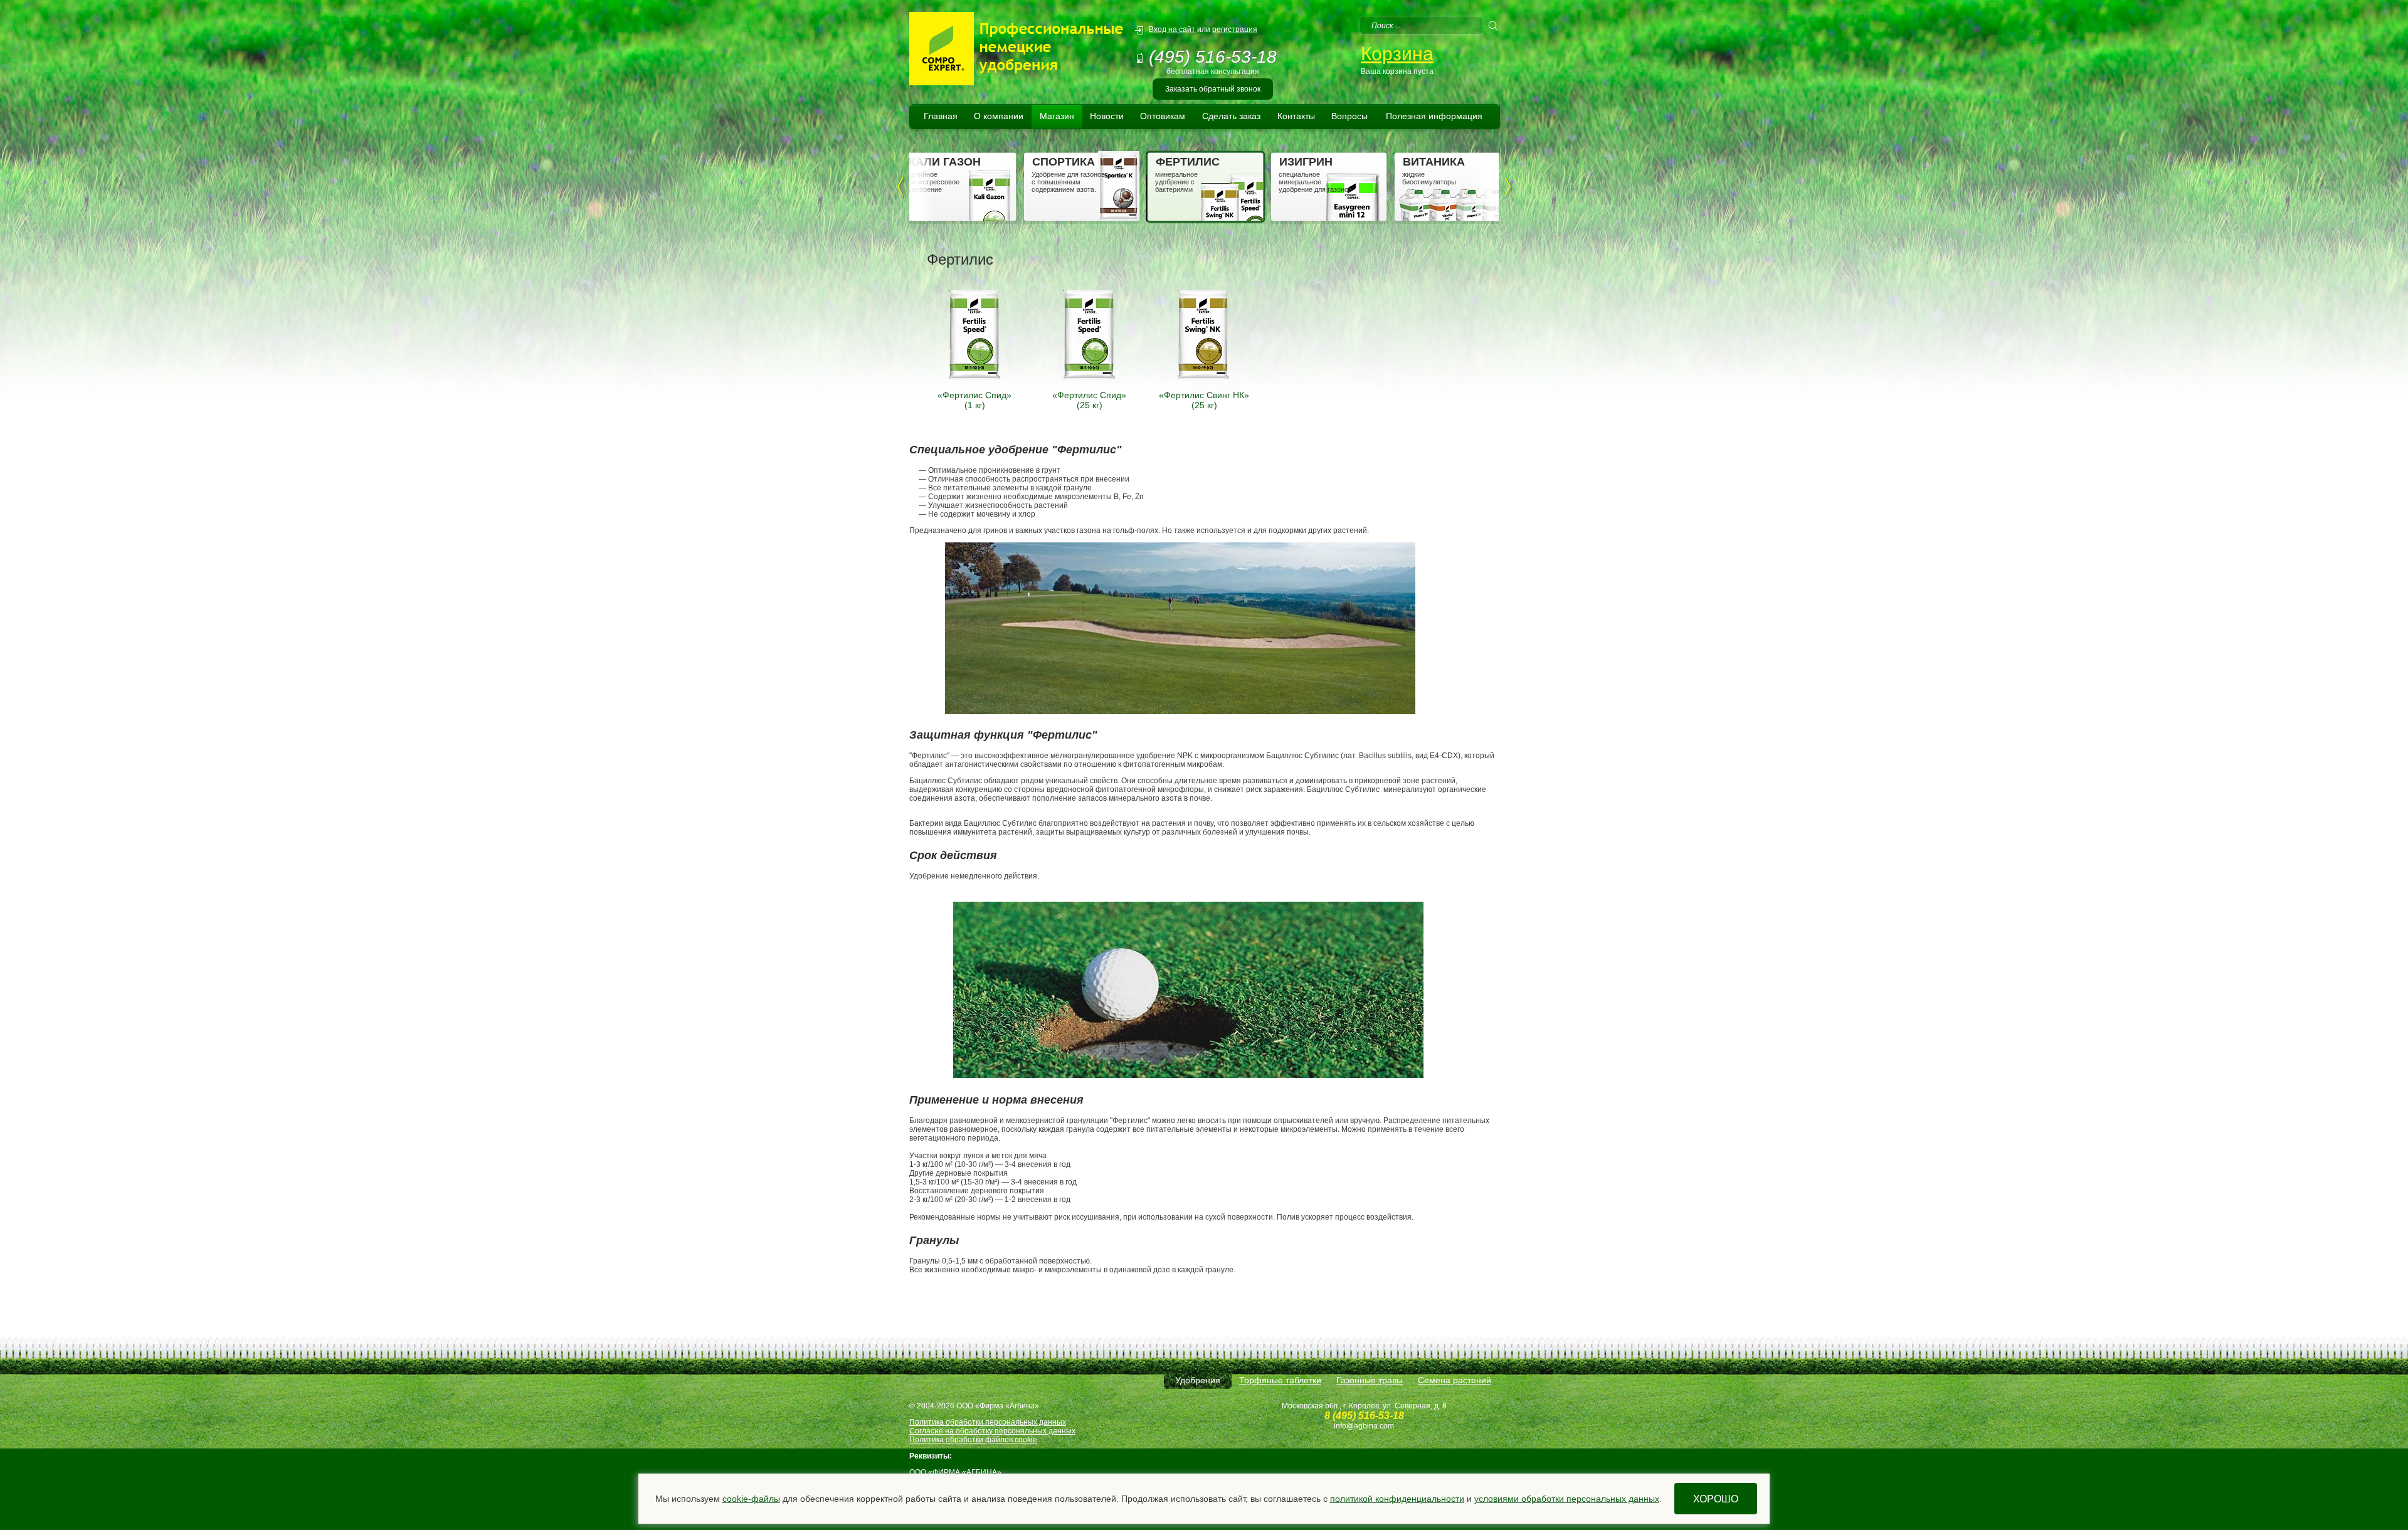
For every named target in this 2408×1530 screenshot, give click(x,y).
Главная (941, 116)
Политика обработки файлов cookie (973, 1440)
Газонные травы (1370, 1380)
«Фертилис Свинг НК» (1204, 395)
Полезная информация (1434, 116)
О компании (999, 116)
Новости (1107, 116)
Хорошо (1716, 1499)
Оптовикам (1163, 116)
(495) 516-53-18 (1213, 57)
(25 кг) (1090, 405)
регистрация (1235, 29)
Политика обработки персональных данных (988, 1422)
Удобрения (1198, 1380)
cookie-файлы (751, 1499)
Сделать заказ (1231, 116)
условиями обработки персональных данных (1567, 1499)
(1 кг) (975, 405)
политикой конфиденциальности (1397, 1499)
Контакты (1296, 116)
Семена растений (1455, 1380)
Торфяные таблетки (1280, 1380)
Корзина (1397, 54)
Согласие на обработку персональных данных (992, 1431)
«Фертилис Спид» (974, 395)
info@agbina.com (1364, 1426)
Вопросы (1349, 116)
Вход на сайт (1172, 29)
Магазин (1057, 116)
